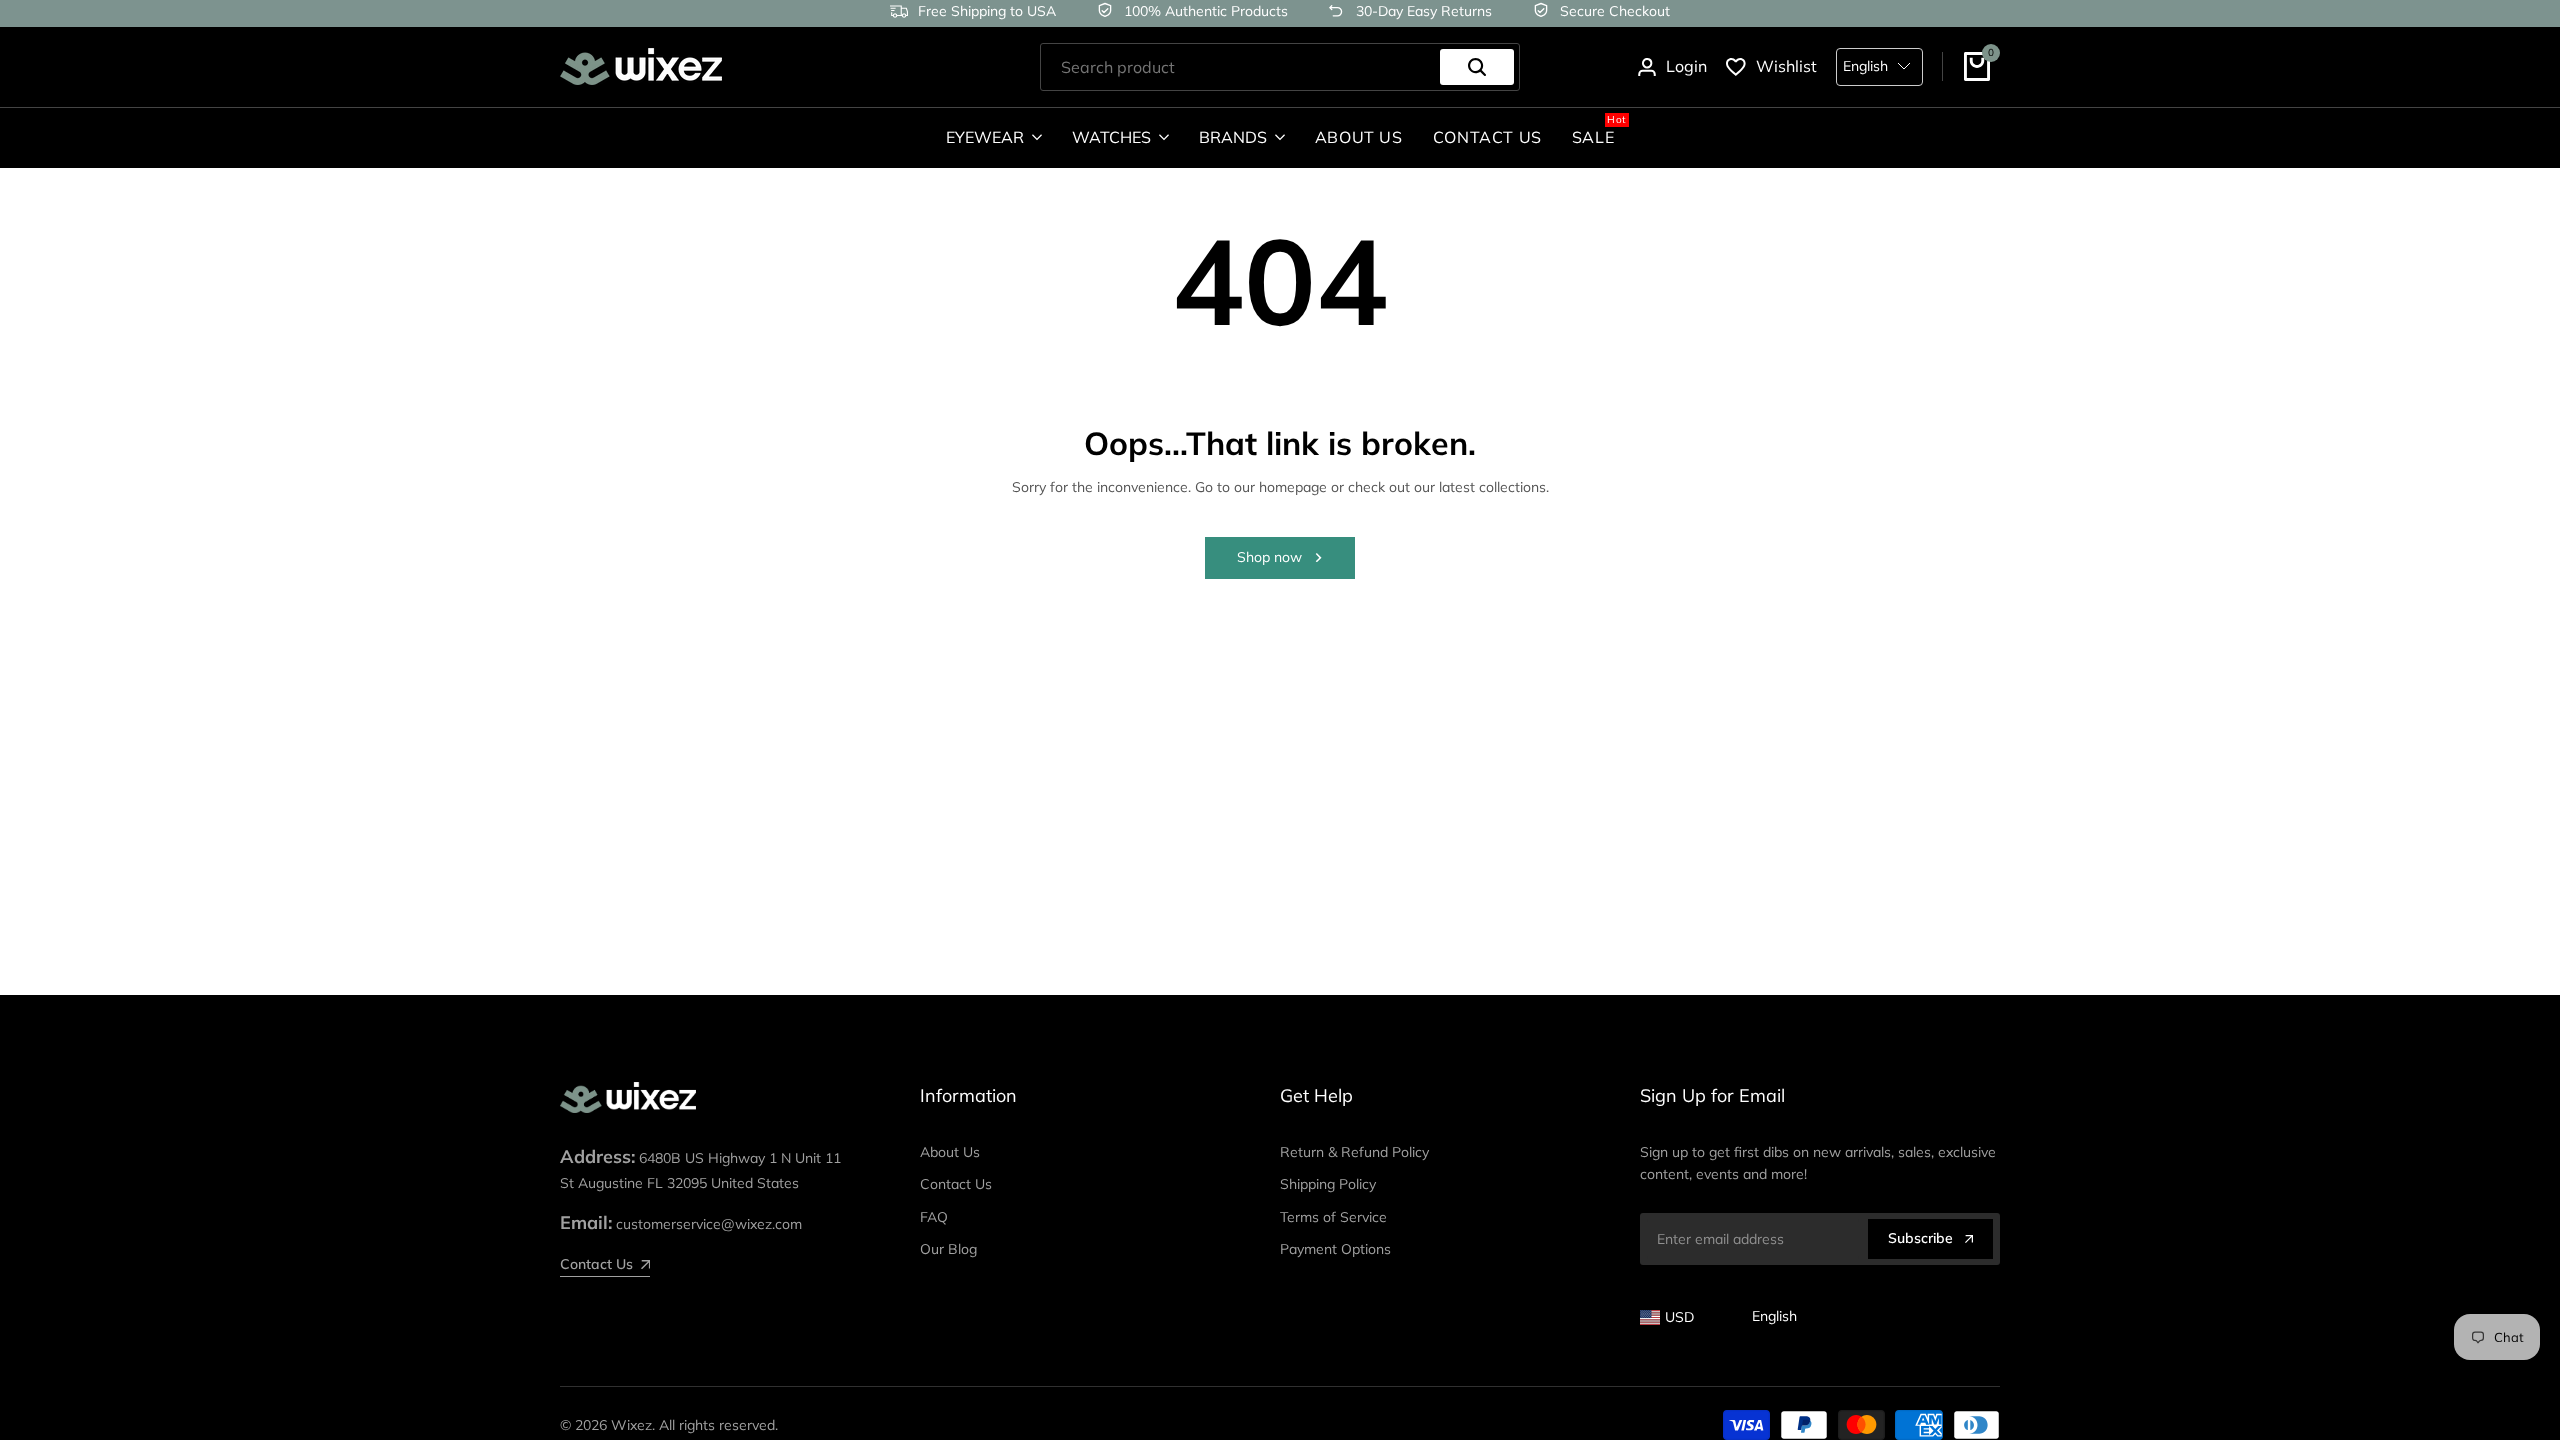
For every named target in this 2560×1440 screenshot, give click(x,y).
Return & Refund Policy (1354, 1152)
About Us (950, 1152)
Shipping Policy (1328, 1184)
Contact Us (956, 1184)
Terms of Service (1333, 1217)
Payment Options (1335, 1249)
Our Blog (948, 1249)
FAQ (934, 1217)
